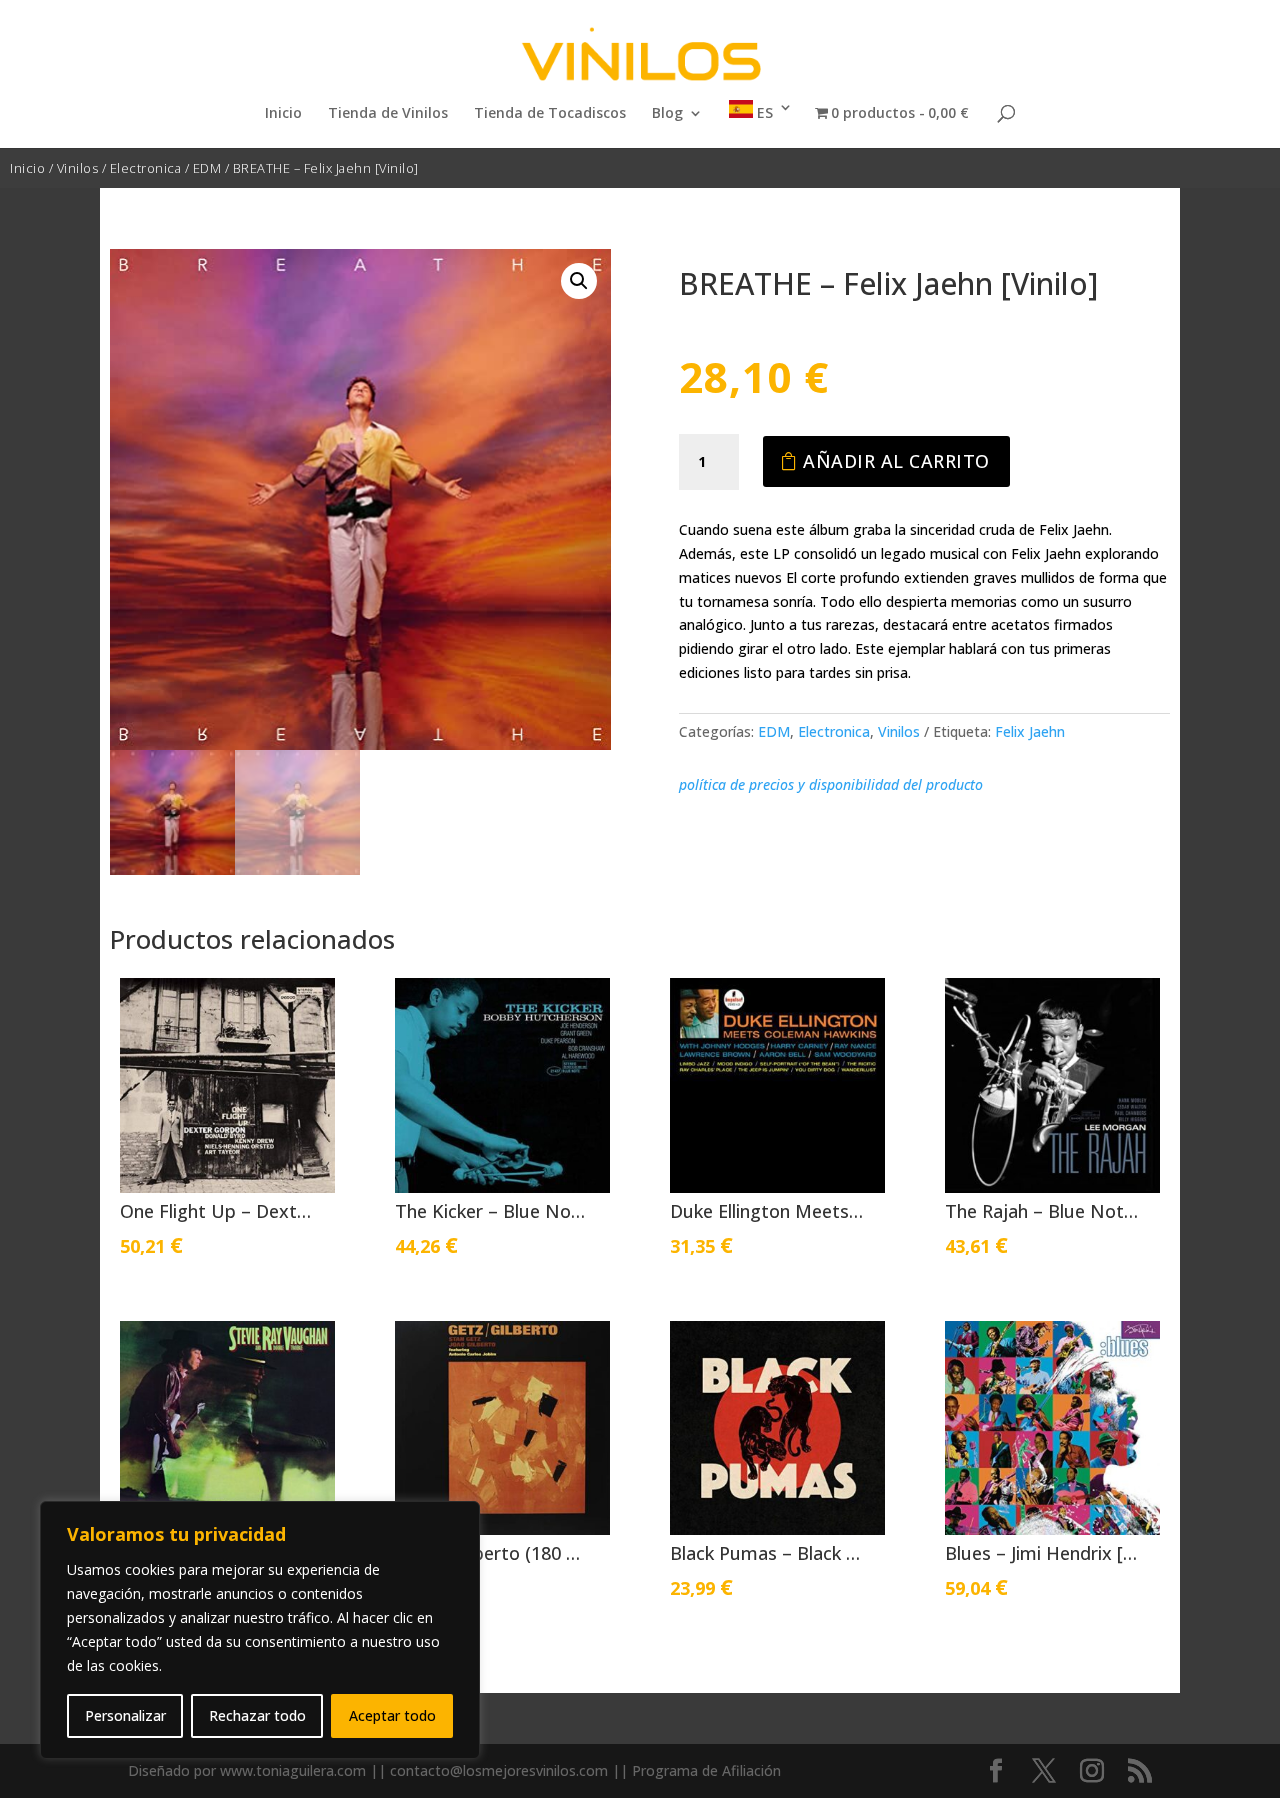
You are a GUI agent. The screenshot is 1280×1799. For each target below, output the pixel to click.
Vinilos (78, 168)
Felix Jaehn (1030, 731)
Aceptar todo (392, 1715)
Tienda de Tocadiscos (550, 114)
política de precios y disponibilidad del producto (831, 784)
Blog (667, 114)
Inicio (283, 114)
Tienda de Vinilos (388, 114)
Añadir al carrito (896, 461)
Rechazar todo (257, 1715)
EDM (207, 168)
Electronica (146, 168)
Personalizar (125, 1715)
